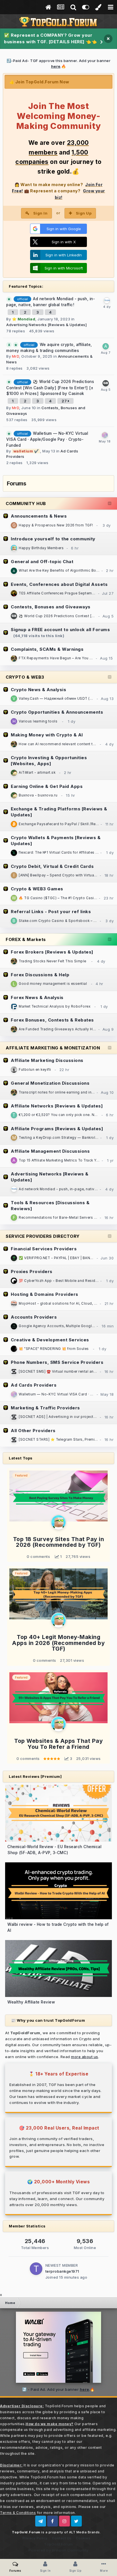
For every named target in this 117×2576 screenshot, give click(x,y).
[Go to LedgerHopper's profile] (14, 984)
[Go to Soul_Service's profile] (14, 1349)
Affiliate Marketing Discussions (47, 1060)
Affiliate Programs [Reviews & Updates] (57, 1129)
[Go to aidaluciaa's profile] (106, 346)
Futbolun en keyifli (35, 1070)
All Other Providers (33, 1431)
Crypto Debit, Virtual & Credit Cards (52, 866)
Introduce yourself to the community (53, 539)
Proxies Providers (32, 1271)
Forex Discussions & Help (40, 975)
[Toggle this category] (110, 504)
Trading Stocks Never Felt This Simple (53, 961)
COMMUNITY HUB (26, 504)
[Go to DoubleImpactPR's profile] (14, 593)
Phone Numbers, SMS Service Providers (57, 1362)
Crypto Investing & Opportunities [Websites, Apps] (49, 761)
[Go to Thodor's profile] (14, 1115)
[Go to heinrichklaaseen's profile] (14, 721)
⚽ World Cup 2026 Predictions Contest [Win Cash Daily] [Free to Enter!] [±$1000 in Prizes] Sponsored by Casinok (50, 388)
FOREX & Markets (26, 939)
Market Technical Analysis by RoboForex (55, 1006)
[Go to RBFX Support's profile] (14, 1006)
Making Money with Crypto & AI (47, 735)
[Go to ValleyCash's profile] (14, 699)
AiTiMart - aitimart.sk (37, 773)
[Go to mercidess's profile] (14, 1138)
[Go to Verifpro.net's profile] (14, 1258)
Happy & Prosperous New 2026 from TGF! (56, 525)
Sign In (40, 213)
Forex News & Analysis (37, 997)
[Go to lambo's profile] (106, 383)
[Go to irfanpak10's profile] (14, 875)
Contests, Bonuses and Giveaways (51, 607)
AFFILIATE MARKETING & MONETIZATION (53, 1048)
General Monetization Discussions (50, 1083)
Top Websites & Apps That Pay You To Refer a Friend (58, 1744)
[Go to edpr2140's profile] (14, 773)
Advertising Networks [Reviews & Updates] (46, 325)
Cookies (83, 2538)
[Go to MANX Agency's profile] (14, 1326)
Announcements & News (39, 516)
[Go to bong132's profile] (14, 921)
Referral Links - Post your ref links (51, 912)
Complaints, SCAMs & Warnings (47, 649)
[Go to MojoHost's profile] (14, 1304)
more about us (85, 2057)
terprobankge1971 (62, 2271)
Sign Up (84, 213)
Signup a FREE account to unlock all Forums (60, 630)
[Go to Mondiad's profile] (107, 300)
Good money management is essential (53, 984)
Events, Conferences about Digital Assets (59, 584)
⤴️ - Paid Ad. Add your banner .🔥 (58, 2389)
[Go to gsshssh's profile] (14, 525)
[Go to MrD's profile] (14, 548)
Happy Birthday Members (41, 548)
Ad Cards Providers (34, 1385)
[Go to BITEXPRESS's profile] (14, 824)
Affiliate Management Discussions (50, 1151)
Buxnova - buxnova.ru (38, 795)
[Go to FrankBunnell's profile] (14, 1218)
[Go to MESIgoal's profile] (14, 1070)
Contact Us (62, 2538)
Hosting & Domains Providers (45, 1294)
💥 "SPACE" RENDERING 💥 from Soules (54, 1349)
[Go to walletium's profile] (105, 435)
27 (65, 401)
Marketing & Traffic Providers (45, 1408)
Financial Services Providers (44, 1249)
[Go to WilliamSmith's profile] (14, 898)
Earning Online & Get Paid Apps (47, 786)
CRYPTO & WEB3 (25, 677)
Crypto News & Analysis (38, 690)
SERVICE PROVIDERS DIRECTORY (43, 1236)
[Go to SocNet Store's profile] (14, 1372)
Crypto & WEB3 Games (37, 889)
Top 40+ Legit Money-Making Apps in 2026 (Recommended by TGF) (58, 1643)
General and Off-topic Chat (42, 562)
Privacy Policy (35, 2538)
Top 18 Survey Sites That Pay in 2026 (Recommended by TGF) (59, 1542)
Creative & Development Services (50, 1340)
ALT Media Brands (84, 2532)
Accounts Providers (34, 1317)
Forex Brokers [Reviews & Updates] (52, 952)
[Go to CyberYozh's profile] (14, 1281)
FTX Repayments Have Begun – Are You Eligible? (62, 658)
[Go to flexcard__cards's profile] (14, 853)
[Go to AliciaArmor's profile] (14, 1160)
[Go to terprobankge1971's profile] (36, 2269)
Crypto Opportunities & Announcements (57, 712)
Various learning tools (38, 721)
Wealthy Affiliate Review (31, 2002)
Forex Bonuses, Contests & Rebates (52, 1020)
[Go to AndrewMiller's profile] (14, 571)
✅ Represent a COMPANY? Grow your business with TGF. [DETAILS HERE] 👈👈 (50, 38)
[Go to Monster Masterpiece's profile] (14, 658)
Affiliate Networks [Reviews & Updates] (57, 1106)
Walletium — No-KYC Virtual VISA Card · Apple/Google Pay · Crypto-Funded (47, 439)
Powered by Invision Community (58, 2550)
